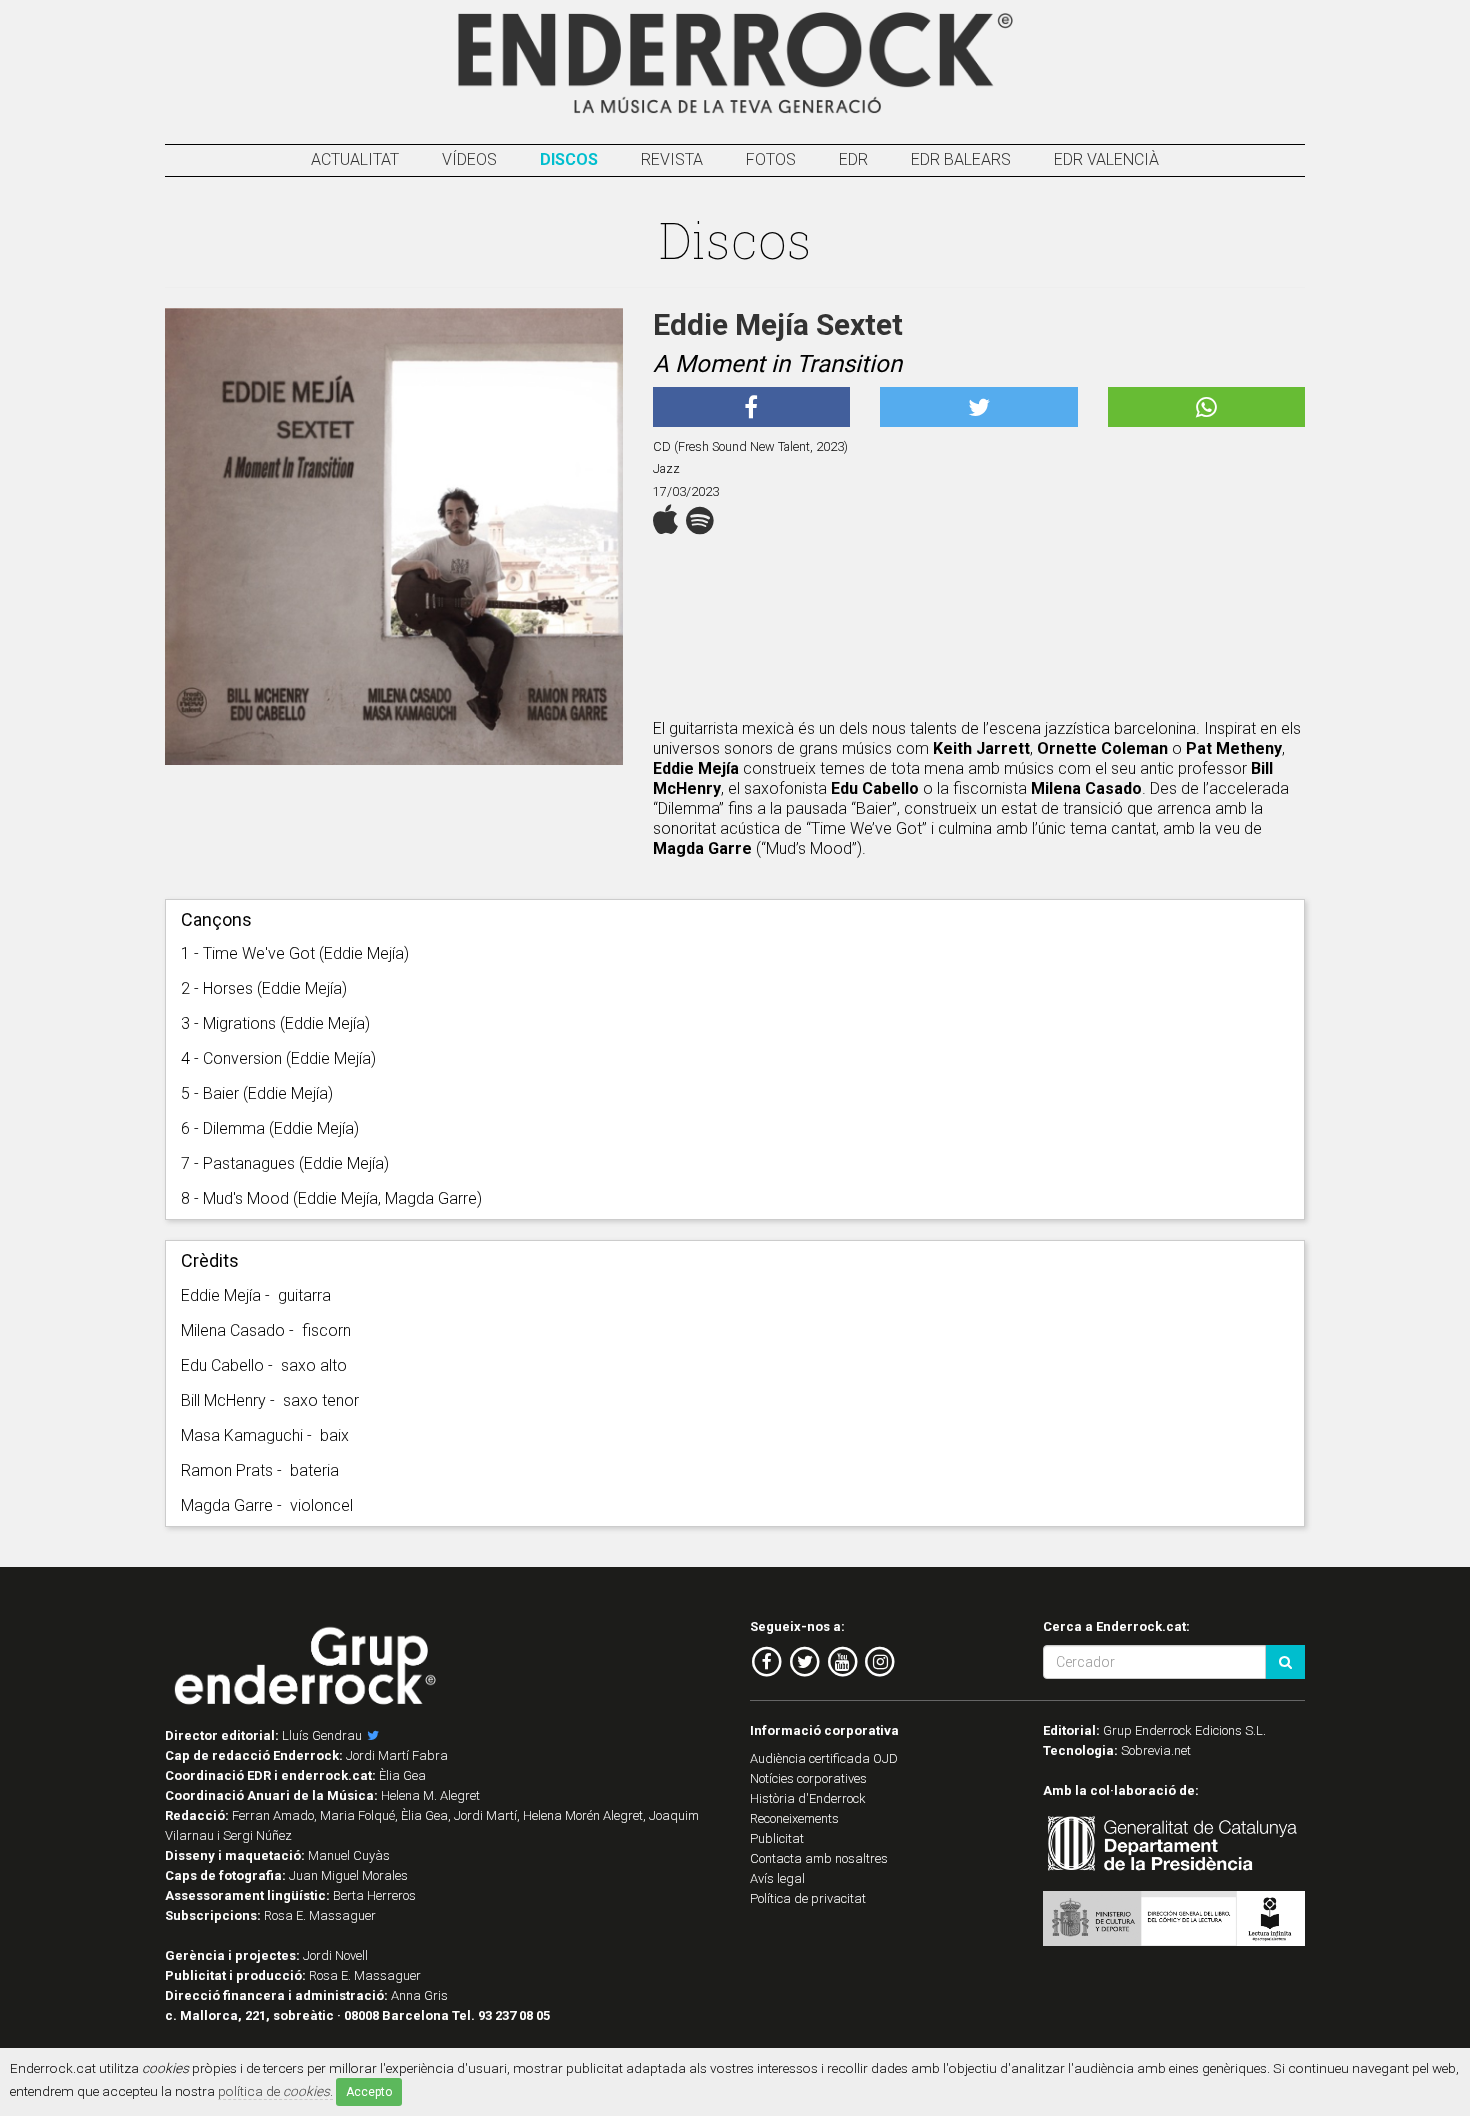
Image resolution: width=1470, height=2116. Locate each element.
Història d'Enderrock (808, 1798)
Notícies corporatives (808, 1778)
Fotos (771, 159)
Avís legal (777, 1878)
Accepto (369, 2092)
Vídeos (469, 159)
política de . (275, 2091)
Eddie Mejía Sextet (778, 324)
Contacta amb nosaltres (819, 1858)
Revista (672, 159)
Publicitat (777, 1838)
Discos (569, 159)
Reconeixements (794, 1818)
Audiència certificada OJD (824, 1758)
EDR (853, 159)
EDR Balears (961, 159)
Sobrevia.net (1156, 1750)
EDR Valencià (1106, 159)
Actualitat (355, 159)
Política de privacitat (808, 1898)
